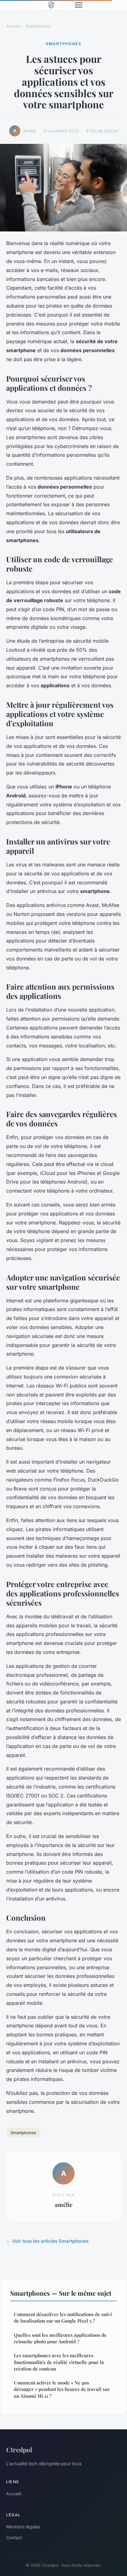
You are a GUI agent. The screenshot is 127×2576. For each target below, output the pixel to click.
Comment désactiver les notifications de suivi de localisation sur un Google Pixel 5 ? (63, 2317)
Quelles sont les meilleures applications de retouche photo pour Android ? (60, 2338)
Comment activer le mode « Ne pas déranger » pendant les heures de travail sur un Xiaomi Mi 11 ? (62, 2389)
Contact (14, 2537)
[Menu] (79, 5)
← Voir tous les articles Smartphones (47, 2241)
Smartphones (38, 26)
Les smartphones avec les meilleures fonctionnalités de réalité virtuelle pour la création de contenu (59, 2362)
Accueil (13, 26)
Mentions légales (23, 2527)
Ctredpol (19, 2449)
